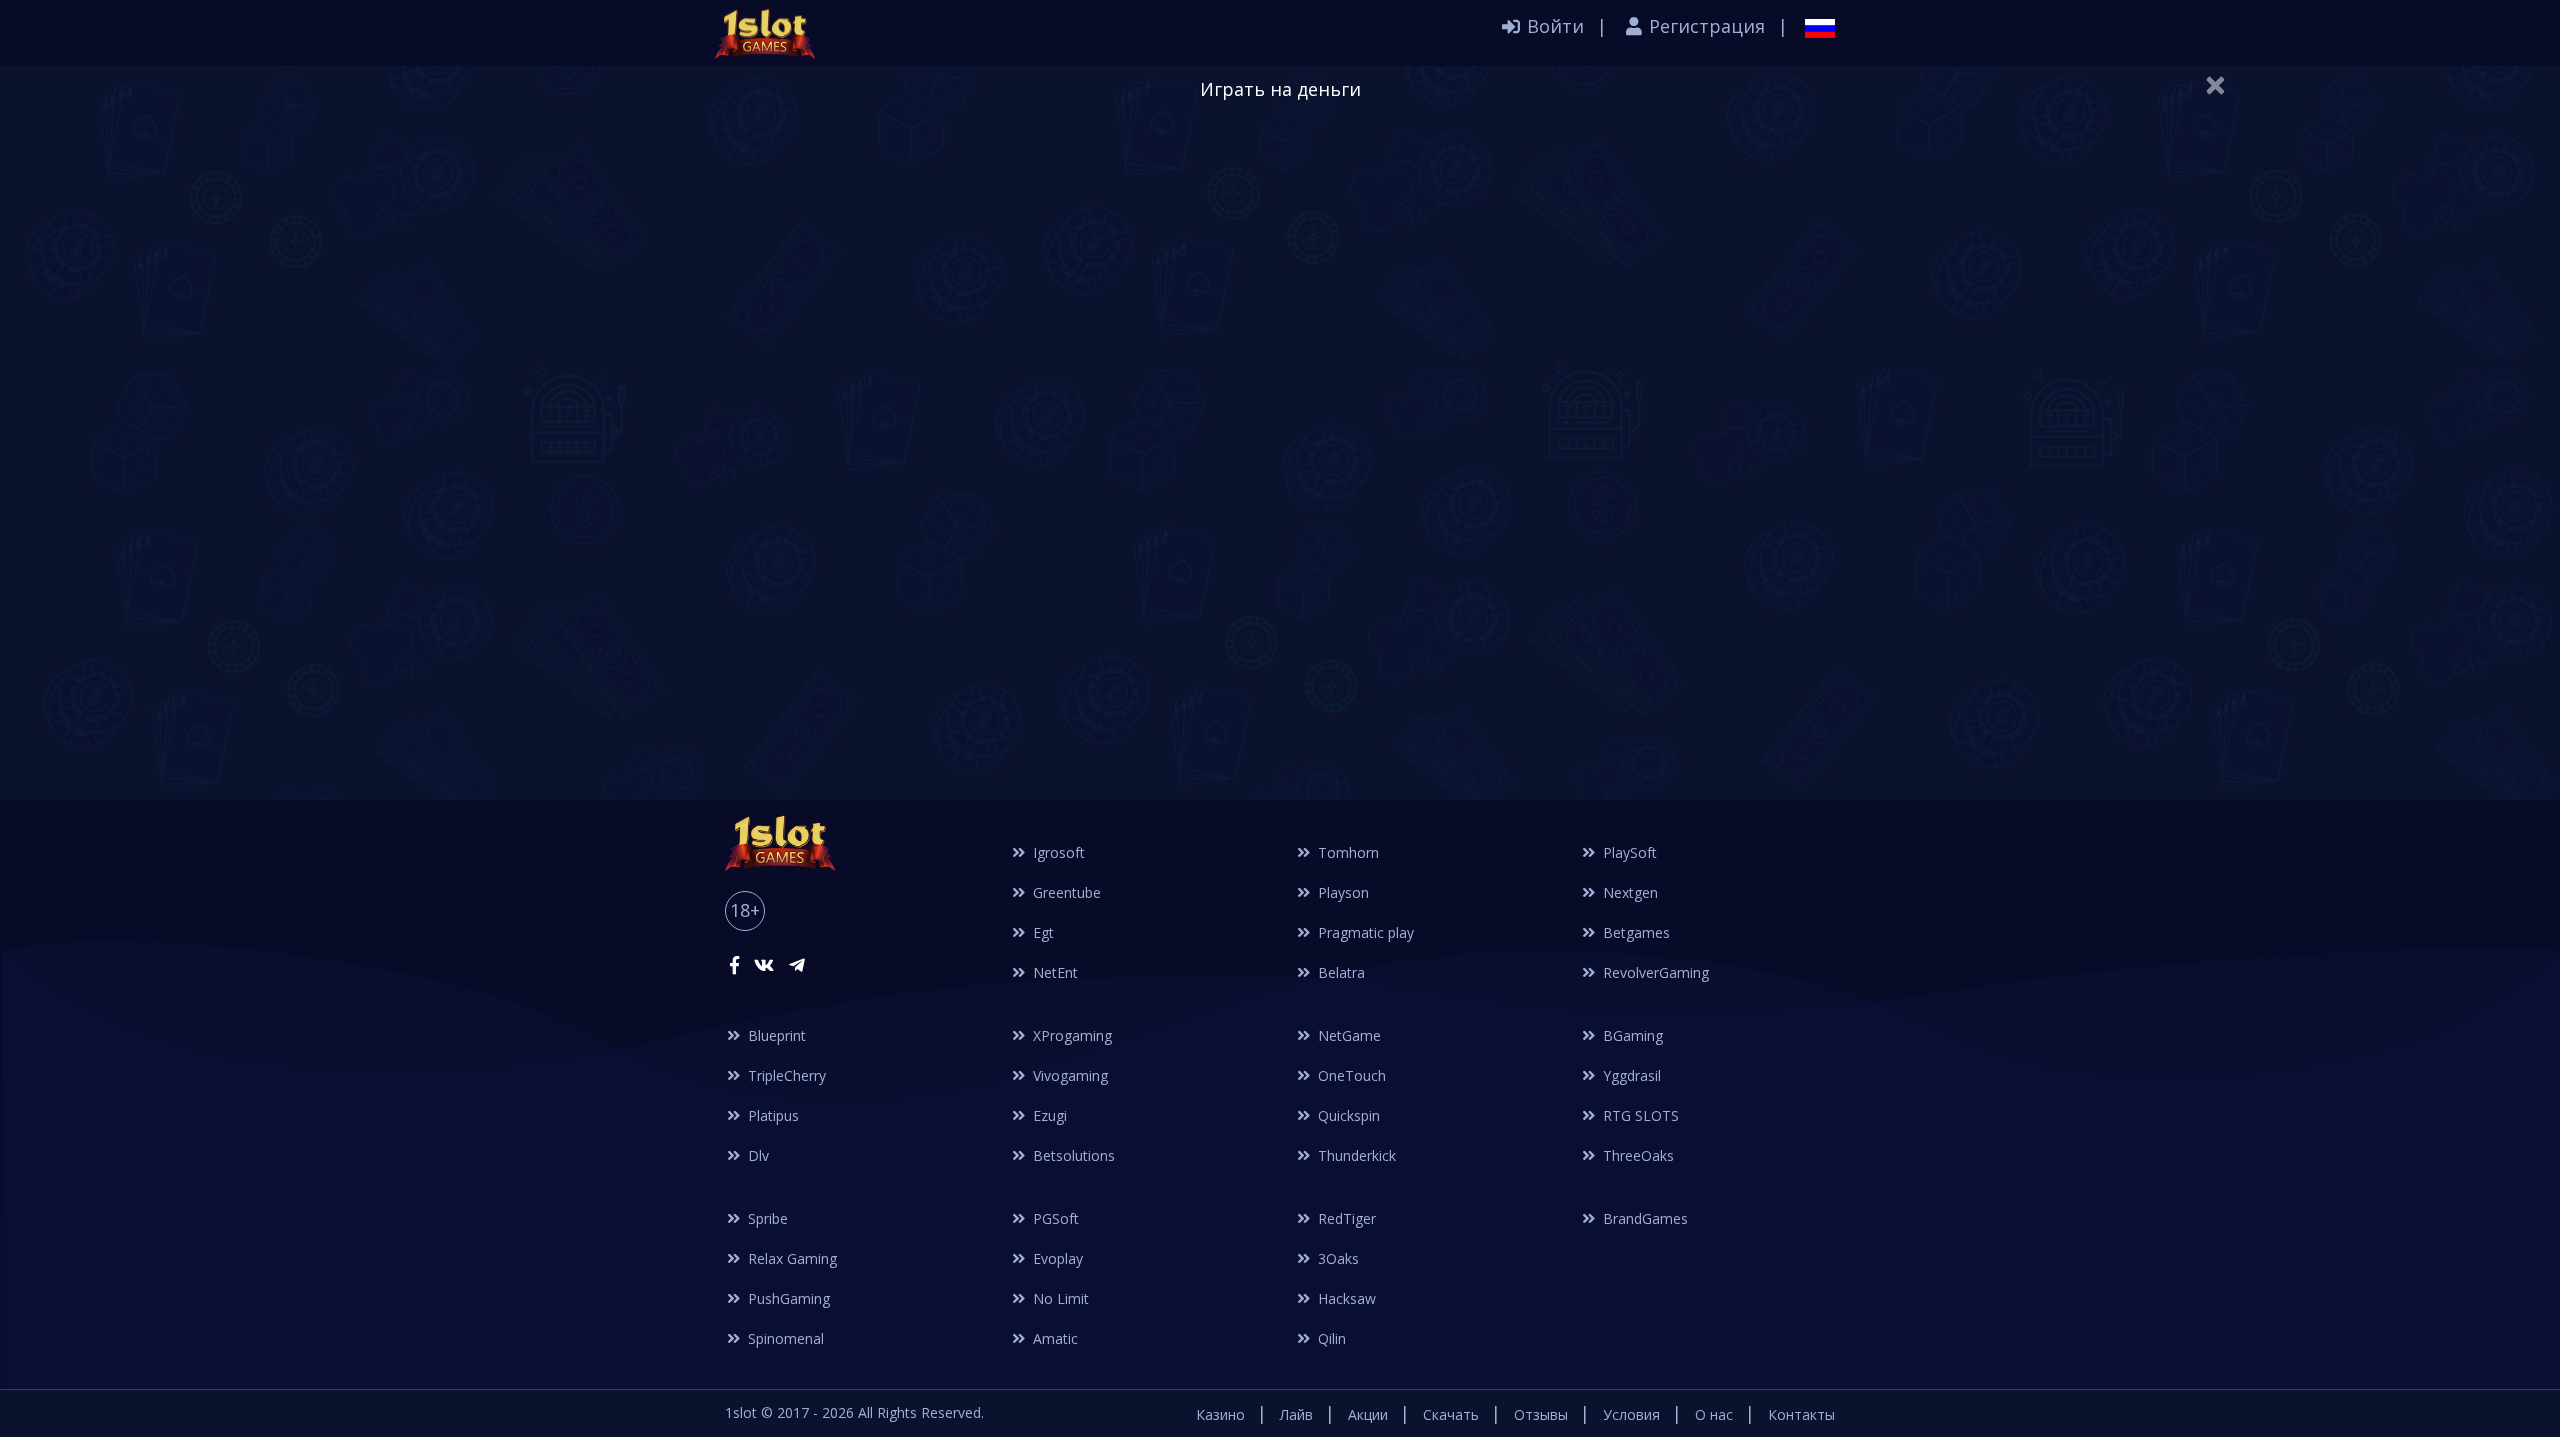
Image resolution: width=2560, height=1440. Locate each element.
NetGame (1347, 1035)
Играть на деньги (1280, 89)
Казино (1220, 1414)
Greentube (1065, 892)
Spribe (766, 1218)
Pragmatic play (1364, 932)
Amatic (1053, 1338)
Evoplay (1056, 1258)
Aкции (1368, 1414)
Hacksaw (1345, 1298)
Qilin (1330, 1338)
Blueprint (775, 1035)
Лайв (1296, 1414)
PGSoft (1054, 1218)
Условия (1631, 1414)
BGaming (1631, 1035)
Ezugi (1048, 1115)
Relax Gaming (790, 1258)
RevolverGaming (1654, 972)
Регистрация (1704, 26)
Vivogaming (1068, 1075)
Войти (1553, 26)
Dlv (756, 1155)
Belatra (1339, 972)
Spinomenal (784, 1338)
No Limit (1059, 1298)
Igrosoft (1057, 852)
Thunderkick (1355, 1155)
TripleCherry (785, 1075)
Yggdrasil (1630, 1075)
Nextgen (1628, 892)
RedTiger (1345, 1218)
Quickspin (1347, 1115)
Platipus (771, 1115)
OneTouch (1350, 1075)
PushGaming (787, 1298)
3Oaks (1336, 1258)
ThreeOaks (1636, 1155)
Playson (1341, 892)
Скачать (1451, 1414)
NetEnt (1053, 972)
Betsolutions (1072, 1155)
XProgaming (1070, 1035)
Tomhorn (1346, 852)
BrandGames (1643, 1218)
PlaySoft (1628, 852)
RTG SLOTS (1639, 1115)
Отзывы (1541, 1414)
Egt (1041, 932)
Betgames (1634, 932)
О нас (1714, 1414)
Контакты (1801, 1414)
